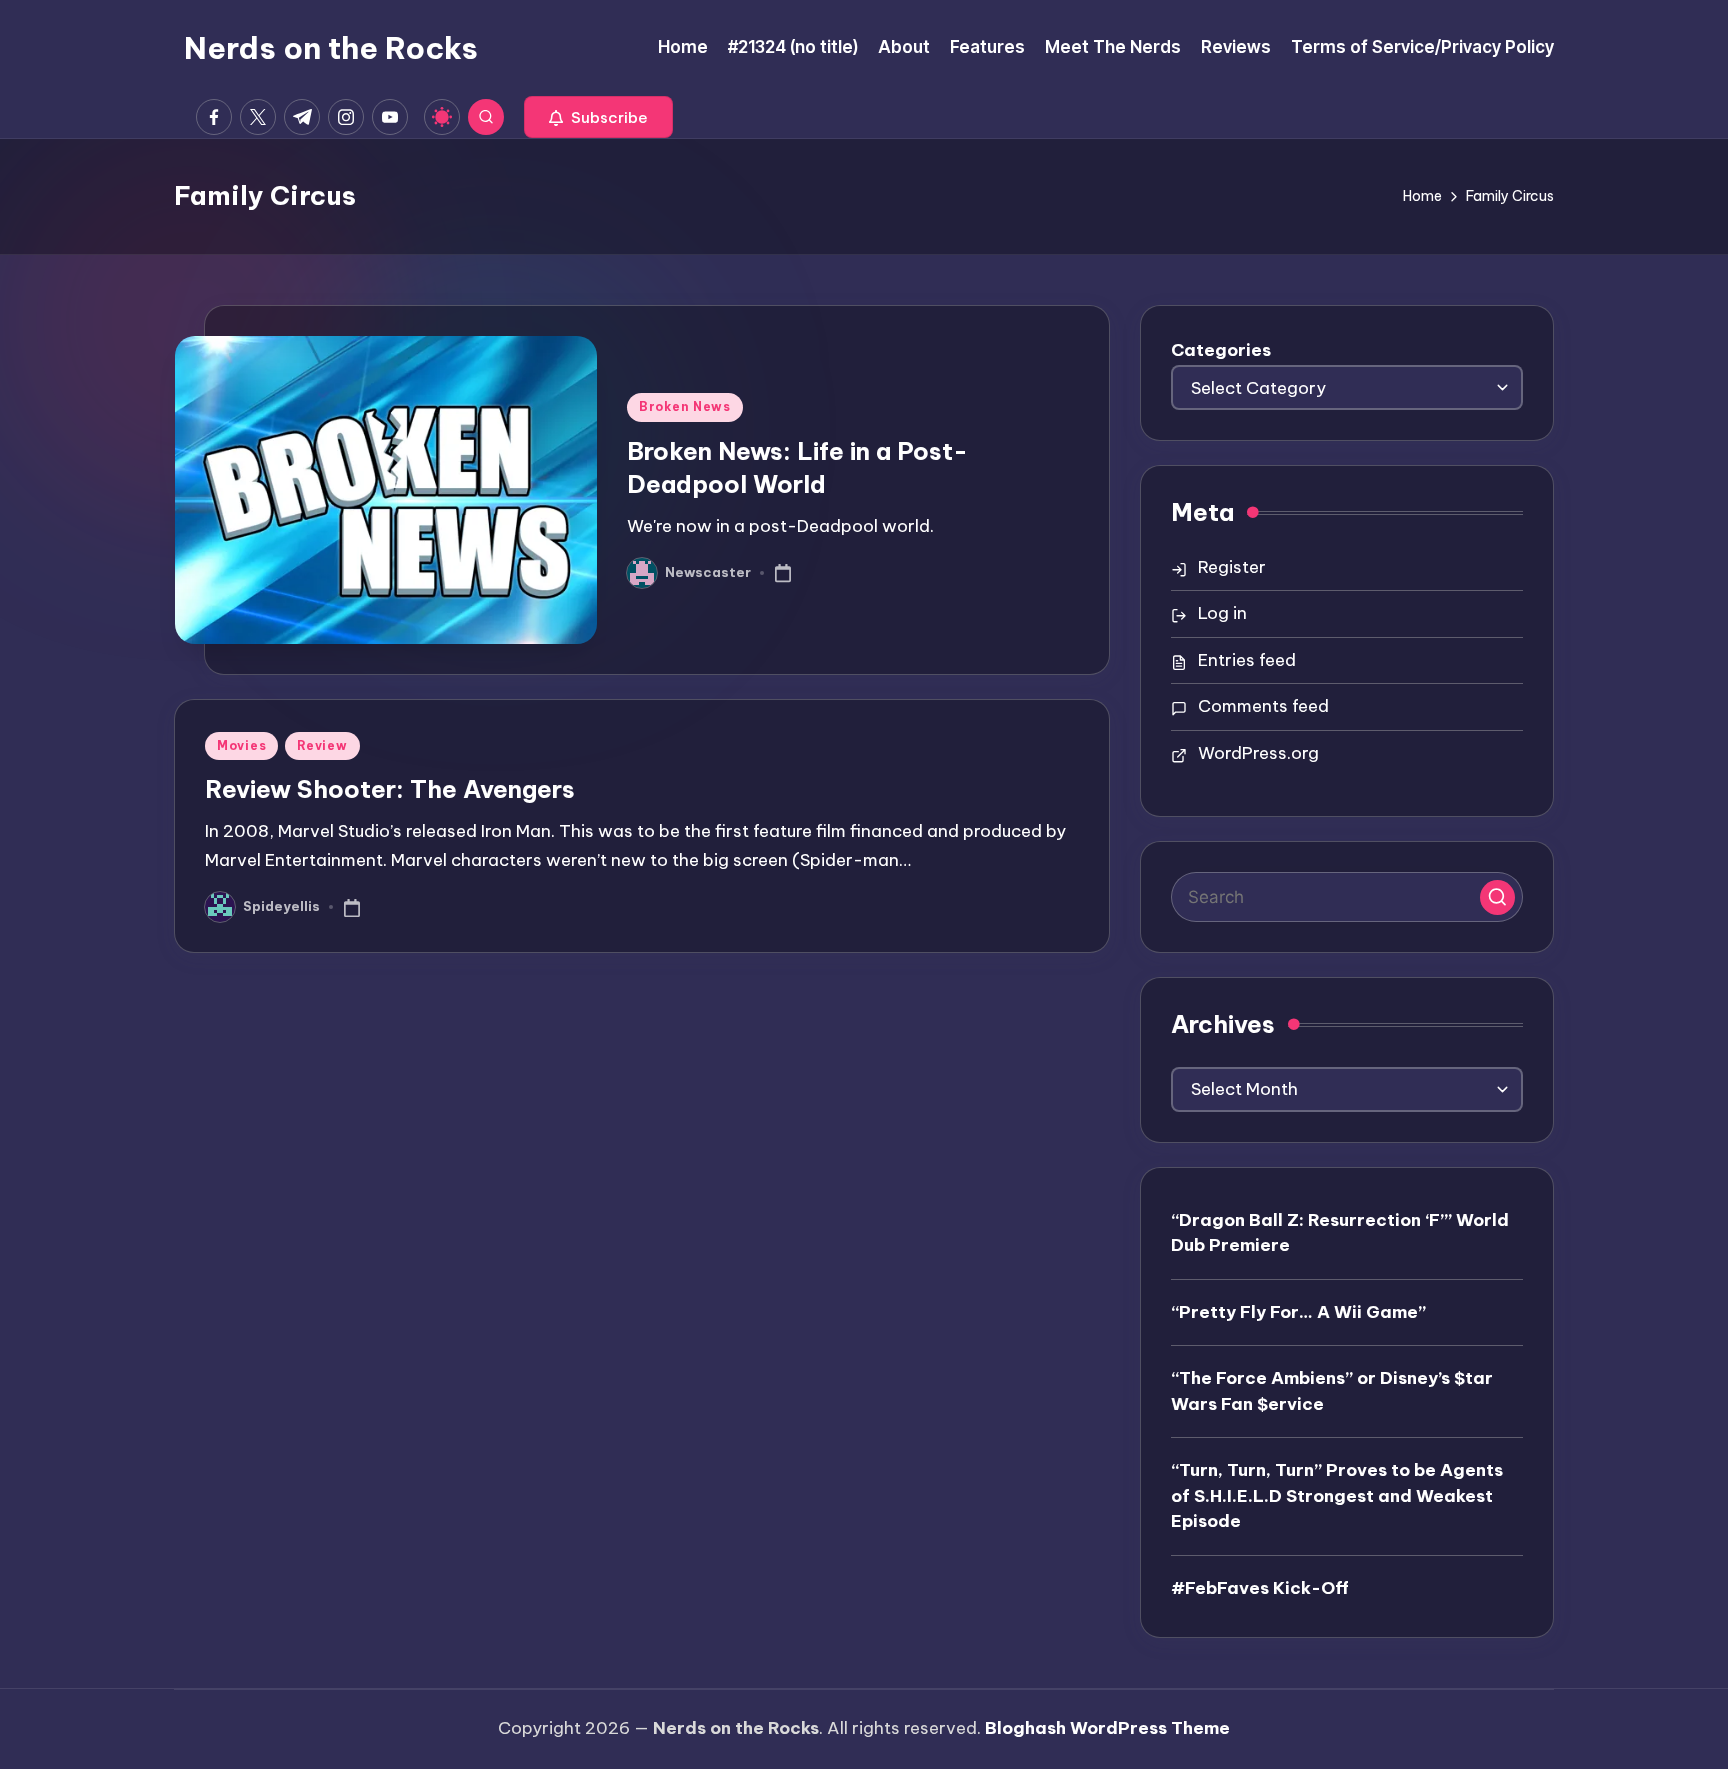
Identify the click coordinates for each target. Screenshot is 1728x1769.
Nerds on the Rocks (331, 48)
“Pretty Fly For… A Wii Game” (1298, 1312)
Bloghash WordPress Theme (1107, 1728)
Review (322, 745)
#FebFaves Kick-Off (1260, 1588)
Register (1232, 567)
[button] (598, 117)
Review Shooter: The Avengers (390, 789)
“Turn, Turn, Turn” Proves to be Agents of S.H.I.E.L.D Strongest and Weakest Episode (1337, 1495)
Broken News (685, 406)
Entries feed (1247, 660)
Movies (241, 745)
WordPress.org (1258, 753)
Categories (1221, 350)
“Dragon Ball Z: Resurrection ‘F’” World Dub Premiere (1340, 1233)
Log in (1222, 613)
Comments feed (1263, 706)
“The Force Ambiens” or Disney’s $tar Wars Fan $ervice (1332, 1391)
